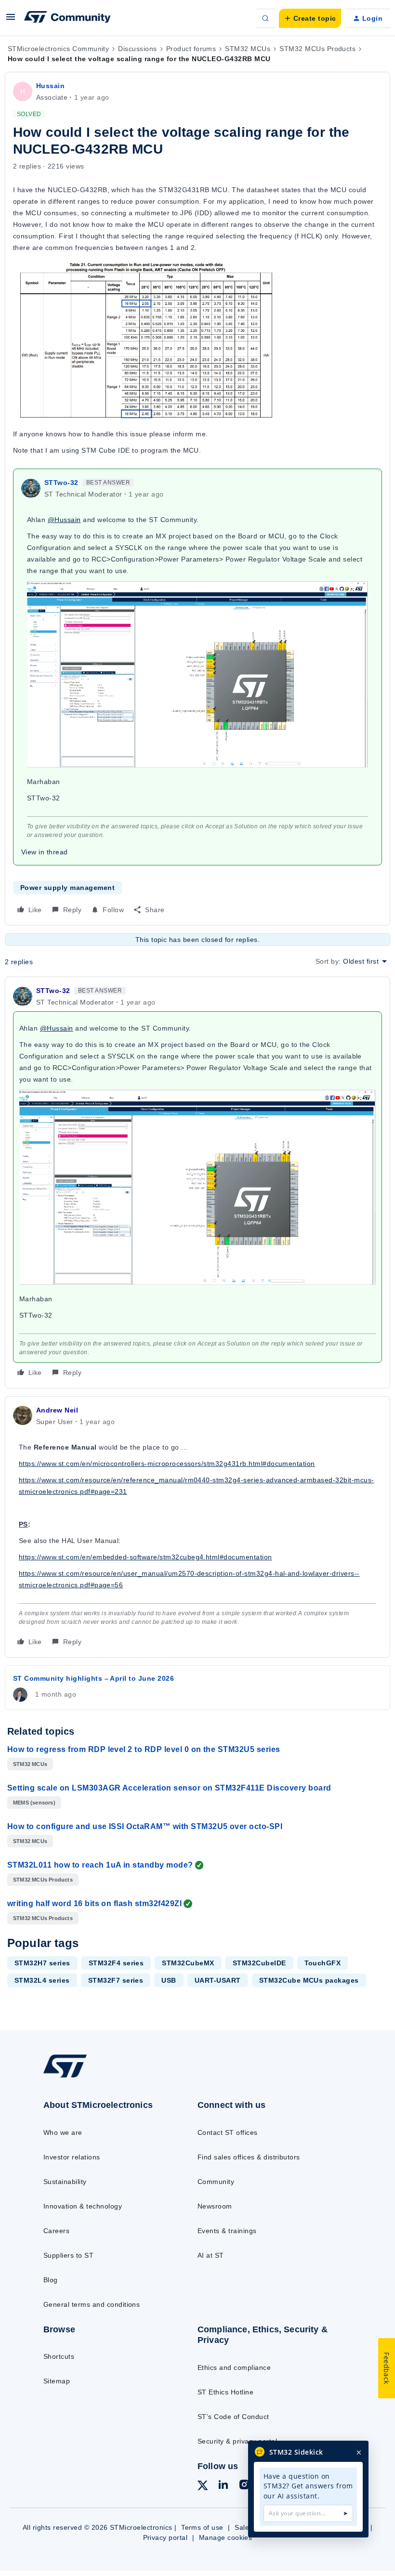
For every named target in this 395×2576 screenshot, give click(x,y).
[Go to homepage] (75, 2077)
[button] (11, 20)
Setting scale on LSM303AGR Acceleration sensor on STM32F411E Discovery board (169, 1788)
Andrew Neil (57, 1410)
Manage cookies (226, 2537)
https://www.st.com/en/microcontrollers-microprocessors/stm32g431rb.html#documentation (167, 1464)
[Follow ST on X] (203, 2487)
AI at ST (211, 2255)
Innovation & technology (83, 2206)
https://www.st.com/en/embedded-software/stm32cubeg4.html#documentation (145, 1557)
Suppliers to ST (68, 2255)
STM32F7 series (116, 1980)
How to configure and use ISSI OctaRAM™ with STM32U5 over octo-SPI (145, 1826)
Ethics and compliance (234, 2367)
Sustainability (65, 2182)
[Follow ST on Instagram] (244, 2486)
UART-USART (218, 1980)
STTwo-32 (61, 483)
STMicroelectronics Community (58, 49)
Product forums (191, 49)
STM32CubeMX (188, 1963)
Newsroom (215, 2206)
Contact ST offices (228, 2132)
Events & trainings (227, 2231)
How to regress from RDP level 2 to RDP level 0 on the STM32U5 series (144, 1749)
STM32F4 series (116, 1963)
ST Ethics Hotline (225, 2392)
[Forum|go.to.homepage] (67, 18)
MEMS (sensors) (34, 1803)
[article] (197, 1183)
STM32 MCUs (248, 49)
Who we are (63, 2132)
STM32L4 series (42, 1980)
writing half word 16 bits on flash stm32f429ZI (94, 1903)
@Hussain (64, 520)
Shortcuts (59, 2356)
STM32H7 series (42, 1963)
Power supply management (67, 888)
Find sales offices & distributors (249, 2157)
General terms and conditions (92, 2304)
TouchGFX (323, 1963)
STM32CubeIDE (259, 1963)
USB (169, 1980)
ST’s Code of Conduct (233, 2417)
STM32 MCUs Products (317, 49)
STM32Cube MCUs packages (309, 1980)
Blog (51, 2280)
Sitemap (57, 2381)
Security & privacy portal (237, 2441)
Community (216, 2182)
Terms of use (202, 2527)
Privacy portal (165, 2537)
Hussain (50, 86)
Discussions (137, 49)
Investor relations (72, 2157)
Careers (56, 2231)
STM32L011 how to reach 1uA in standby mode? (100, 1865)
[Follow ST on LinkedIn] (223, 2486)
